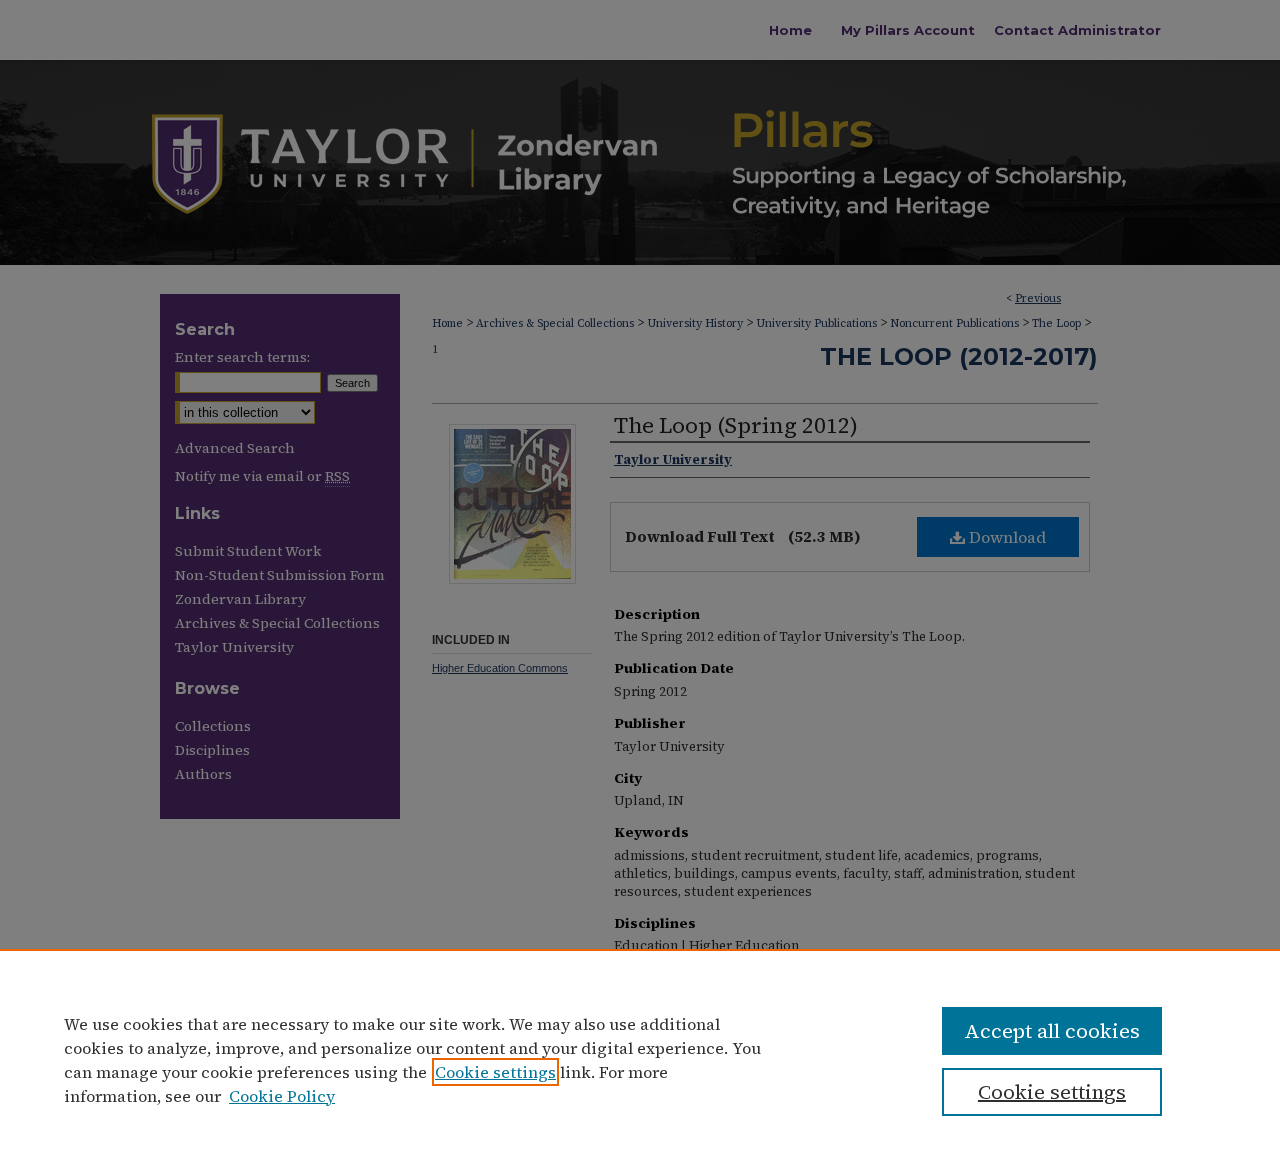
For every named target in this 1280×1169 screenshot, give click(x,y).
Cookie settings (495, 1072)
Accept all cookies (1052, 1031)
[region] (640, 1059)
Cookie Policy (282, 1096)
